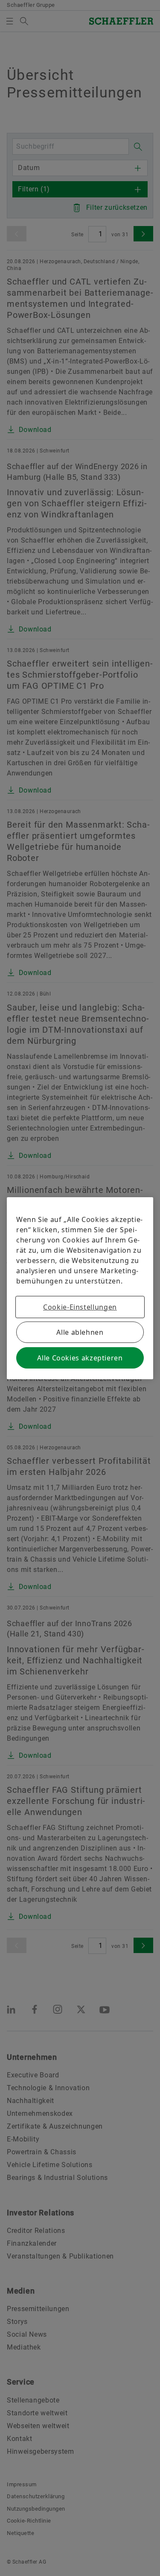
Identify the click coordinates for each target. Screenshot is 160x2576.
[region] (80, 1288)
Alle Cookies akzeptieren (80, 1358)
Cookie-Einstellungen (80, 1307)
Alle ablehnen (80, 1332)
